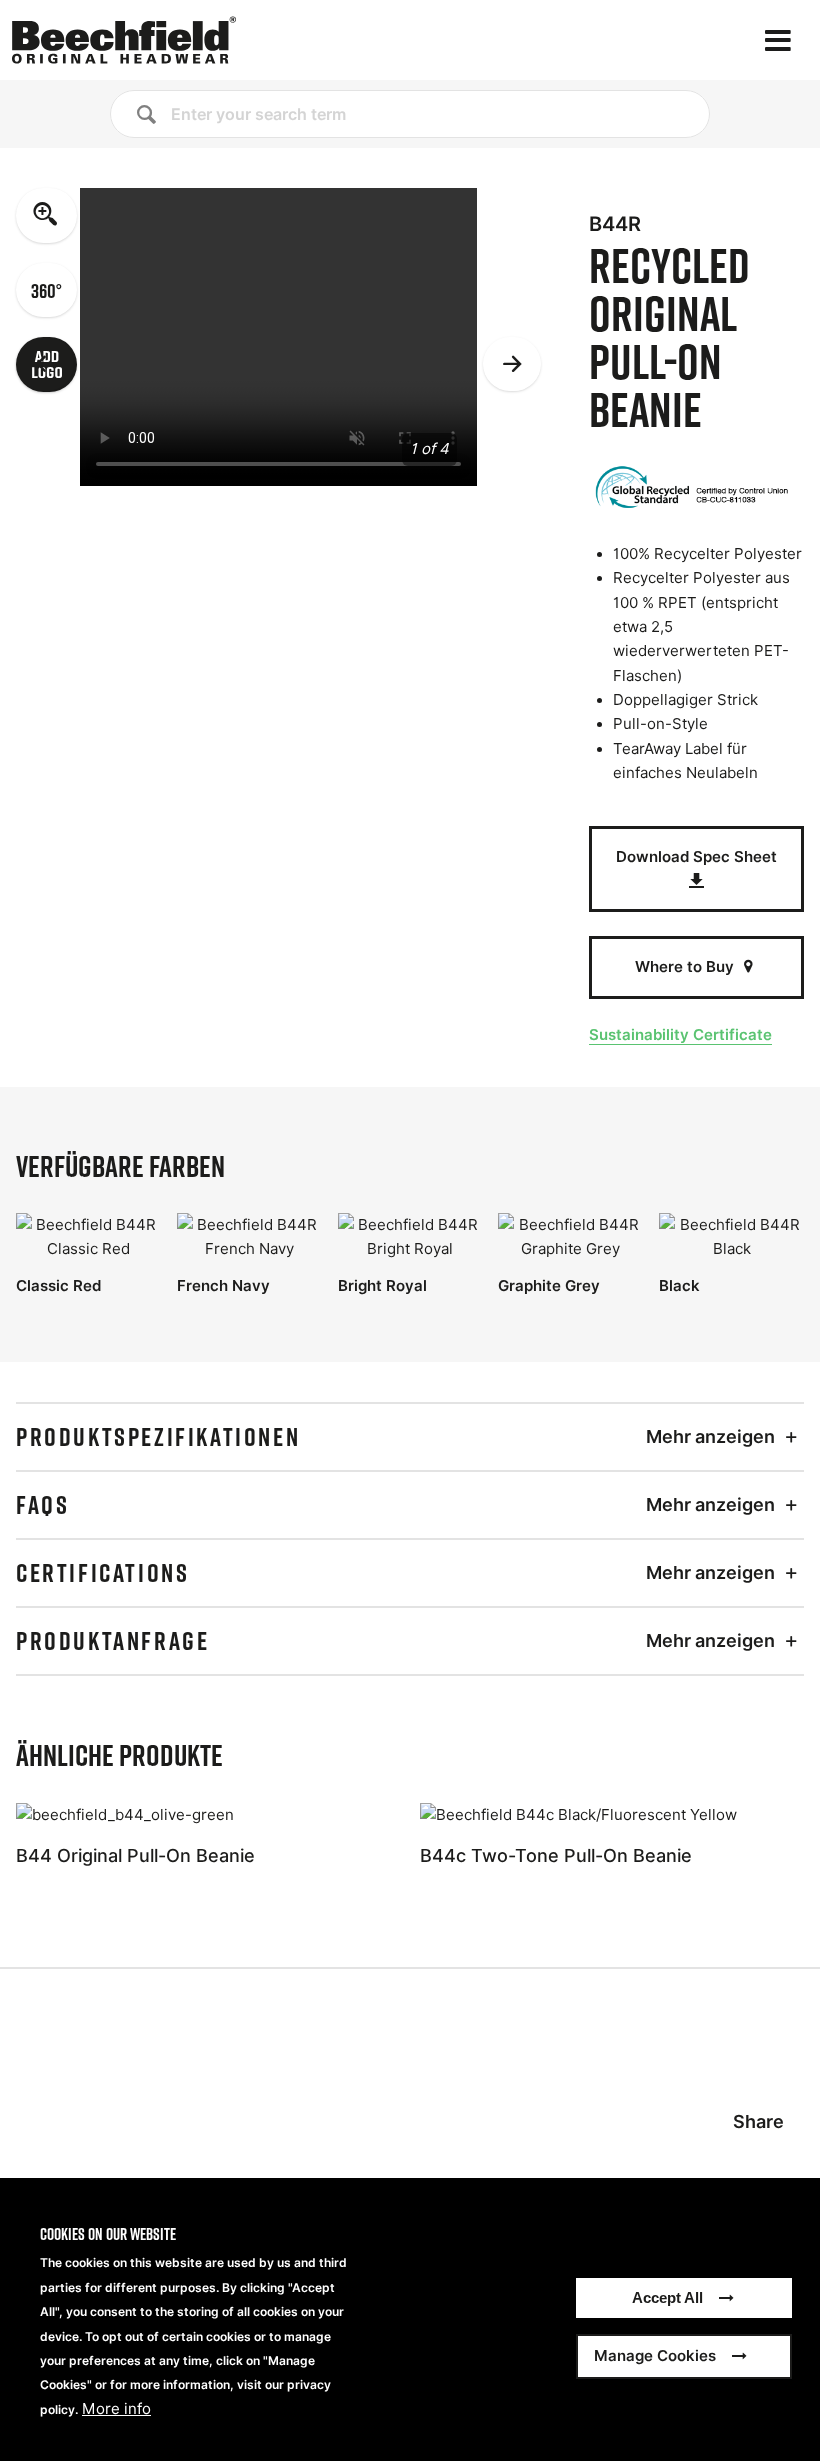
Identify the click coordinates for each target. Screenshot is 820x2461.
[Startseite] (124, 40)
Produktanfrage (112, 1641)
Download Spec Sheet (696, 856)
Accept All (667, 2297)
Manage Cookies (655, 2355)
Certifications (102, 1573)
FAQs (42, 1505)
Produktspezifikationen (158, 1437)
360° (46, 290)
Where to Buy (686, 966)
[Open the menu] (778, 40)
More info (116, 2409)
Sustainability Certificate (680, 1034)
